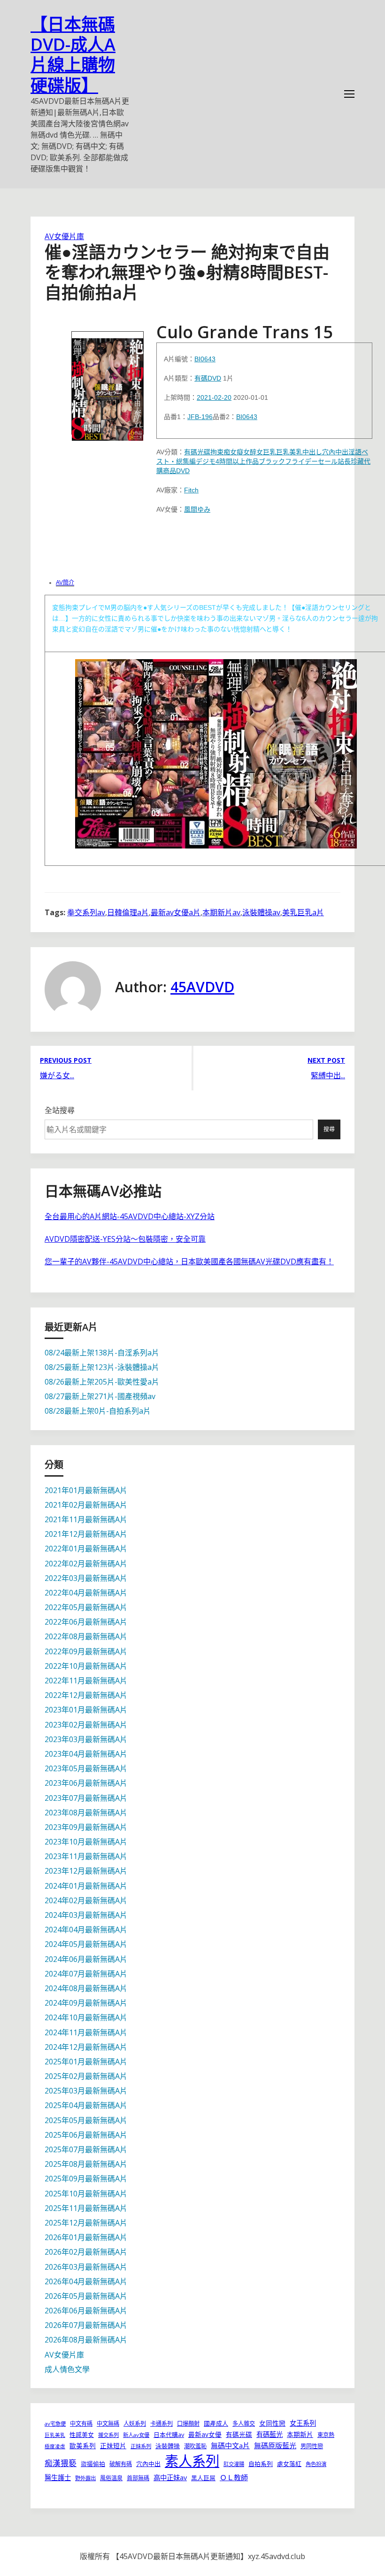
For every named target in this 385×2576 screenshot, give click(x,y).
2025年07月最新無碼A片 (86, 2149)
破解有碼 (121, 2464)
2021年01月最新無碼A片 (86, 1490)
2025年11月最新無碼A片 (86, 2208)
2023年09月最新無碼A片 (86, 1827)
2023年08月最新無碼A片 (86, 1813)
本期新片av (221, 912)
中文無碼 (108, 2424)
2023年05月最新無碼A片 (86, 1768)
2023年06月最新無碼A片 (86, 1783)
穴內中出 (335, 452)
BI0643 (205, 359)
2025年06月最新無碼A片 (86, 2135)
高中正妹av (170, 2478)
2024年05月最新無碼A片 (86, 1944)
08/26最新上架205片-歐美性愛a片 (102, 1382)
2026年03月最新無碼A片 (86, 2267)
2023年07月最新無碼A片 (86, 1798)
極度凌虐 (55, 2446)
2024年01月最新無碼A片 (86, 1886)
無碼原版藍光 (275, 2445)
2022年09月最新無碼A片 (86, 1651)
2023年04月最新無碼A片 (86, 1754)
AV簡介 (65, 583)
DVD (183, 471)
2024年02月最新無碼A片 (86, 1900)
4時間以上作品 (237, 461)
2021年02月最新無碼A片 (86, 1505)
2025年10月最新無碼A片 (86, 2194)
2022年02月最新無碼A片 (86, 1564)
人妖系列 (135, 2424)
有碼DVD (208, 378)
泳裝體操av (261, 912)
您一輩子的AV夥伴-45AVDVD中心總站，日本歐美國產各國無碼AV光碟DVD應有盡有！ (189, 1261)
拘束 (217, 452)
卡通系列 (162, 2424)
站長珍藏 (351, 461)
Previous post (66, 1060)
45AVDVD (202, 987)
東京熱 (326, 2435)
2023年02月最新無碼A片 (86, 1725)
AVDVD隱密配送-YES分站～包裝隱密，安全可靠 (125, 1239)
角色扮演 (316, 2464)
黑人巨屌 (203, 2478)
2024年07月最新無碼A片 (86, 1974)
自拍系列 (261, 2464)
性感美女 (82, 2435)
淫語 (355, 452)
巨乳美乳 (289, 452)
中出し (312, 452)
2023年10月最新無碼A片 (86, 1842)
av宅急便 (55, 2424)
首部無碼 (138, 2478)
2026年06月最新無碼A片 (86, 2311)
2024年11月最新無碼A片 (86, 2032)
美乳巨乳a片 (303, 912)
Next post (326, 1060)
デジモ (206, 461)
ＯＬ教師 (234, 2477)
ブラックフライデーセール (298, 461)
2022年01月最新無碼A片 (86, 1549)
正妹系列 (141, 2446)
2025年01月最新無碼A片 (86, 2062)
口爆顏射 (188, 2424)
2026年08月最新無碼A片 (86, 2340)
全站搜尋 (60, 1110)
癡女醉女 (250, 452)
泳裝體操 (168, 2446)
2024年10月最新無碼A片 (86, 2017)
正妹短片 (113, 2446)
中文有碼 (81, 2424)
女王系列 (303, 2423)
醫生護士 (58, 2478)
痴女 (230, 452)
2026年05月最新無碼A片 (86, 2296)
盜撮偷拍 (93, 2464)
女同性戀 (272, 2423)
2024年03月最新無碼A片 (86, 1915)
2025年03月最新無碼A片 (86, 2091)
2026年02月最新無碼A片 (86, 2252)
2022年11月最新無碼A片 (86, 1681)
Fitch (191, 490)
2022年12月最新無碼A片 (86, 1695)
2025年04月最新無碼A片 (86, 2105)
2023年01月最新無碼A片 (86, 1710)
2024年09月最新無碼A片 (86, 2003)
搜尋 (329, 1129)
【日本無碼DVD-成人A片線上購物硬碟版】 (73, 55)
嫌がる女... (57, 1075)
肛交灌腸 (234, 2464)
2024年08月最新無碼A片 (86, 1988)
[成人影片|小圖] (108, 383)
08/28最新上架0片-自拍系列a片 (98, 1411)
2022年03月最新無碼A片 (86, 1578)
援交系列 (108, 2435)
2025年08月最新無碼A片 (86, 2164)
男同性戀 (312, 2446)
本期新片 (300, 2434)
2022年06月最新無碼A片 (86, 1622)
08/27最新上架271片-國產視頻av (100, 1396)
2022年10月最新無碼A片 (86, 1666)
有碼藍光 (269, 2434)
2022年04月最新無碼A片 (86, 1593)
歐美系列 (83, 2446)
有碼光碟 (197, 452)
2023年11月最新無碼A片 (86, 1856)
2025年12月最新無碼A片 (86, 2223)
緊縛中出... (328, 1075)
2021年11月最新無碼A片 (86, 1519)
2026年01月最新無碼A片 (86, 2237)
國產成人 (216, 2423)
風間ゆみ (197, 509)
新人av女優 (136, 2435)
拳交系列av (86, 912)
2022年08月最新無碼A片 (86, 1636)
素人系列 (192, 2461)
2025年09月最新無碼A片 (86, 2179)
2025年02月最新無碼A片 (86, 2076)
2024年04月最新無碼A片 (86, 1930)
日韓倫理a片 (128, 912)
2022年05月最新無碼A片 (86, 1607)
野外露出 (85, 2478)
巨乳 (269, 452)
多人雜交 (244, 2424)
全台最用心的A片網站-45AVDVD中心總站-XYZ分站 (130, 1216)
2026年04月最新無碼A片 (86, 2281)
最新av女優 (205, 2434)
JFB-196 (200, 417)
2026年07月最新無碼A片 (86, 2325)
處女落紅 (289, 2464)
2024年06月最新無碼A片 (86, 1959)
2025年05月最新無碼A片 (86, 2120)
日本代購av (169, 2435)
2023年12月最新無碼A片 (86, 1871)
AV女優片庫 (64, 236)
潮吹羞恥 (195, 2446)
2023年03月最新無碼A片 (86, 1739)
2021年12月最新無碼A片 (86, 1534)
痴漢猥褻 (61, 2463)
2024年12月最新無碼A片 (86, 2047)
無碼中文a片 (230, 2445)
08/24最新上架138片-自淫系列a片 (102, 1353)
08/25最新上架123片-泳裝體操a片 (102, 1367)
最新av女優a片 (176, 912)
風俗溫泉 (111, 2478)
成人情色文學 (67, 2369)
